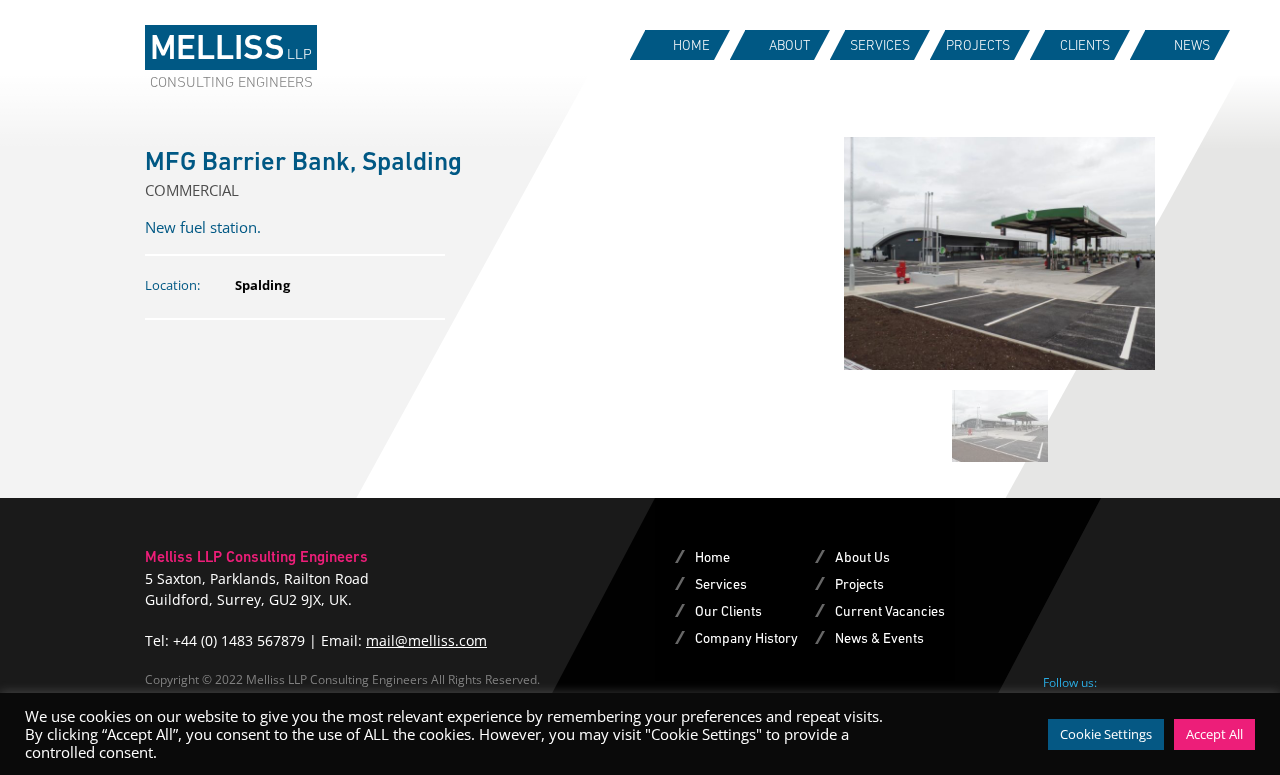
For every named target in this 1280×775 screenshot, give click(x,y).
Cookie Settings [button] (1106, 734)
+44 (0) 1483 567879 (239, 640)
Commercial (192, 190)
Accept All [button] (1214, 734)
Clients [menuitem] (1085, 45)
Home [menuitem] (691, 45)
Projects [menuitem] (978, 45)
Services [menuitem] (880, 45)
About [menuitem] (789, 45)
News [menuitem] (1192, 45)
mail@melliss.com (426, 640)
